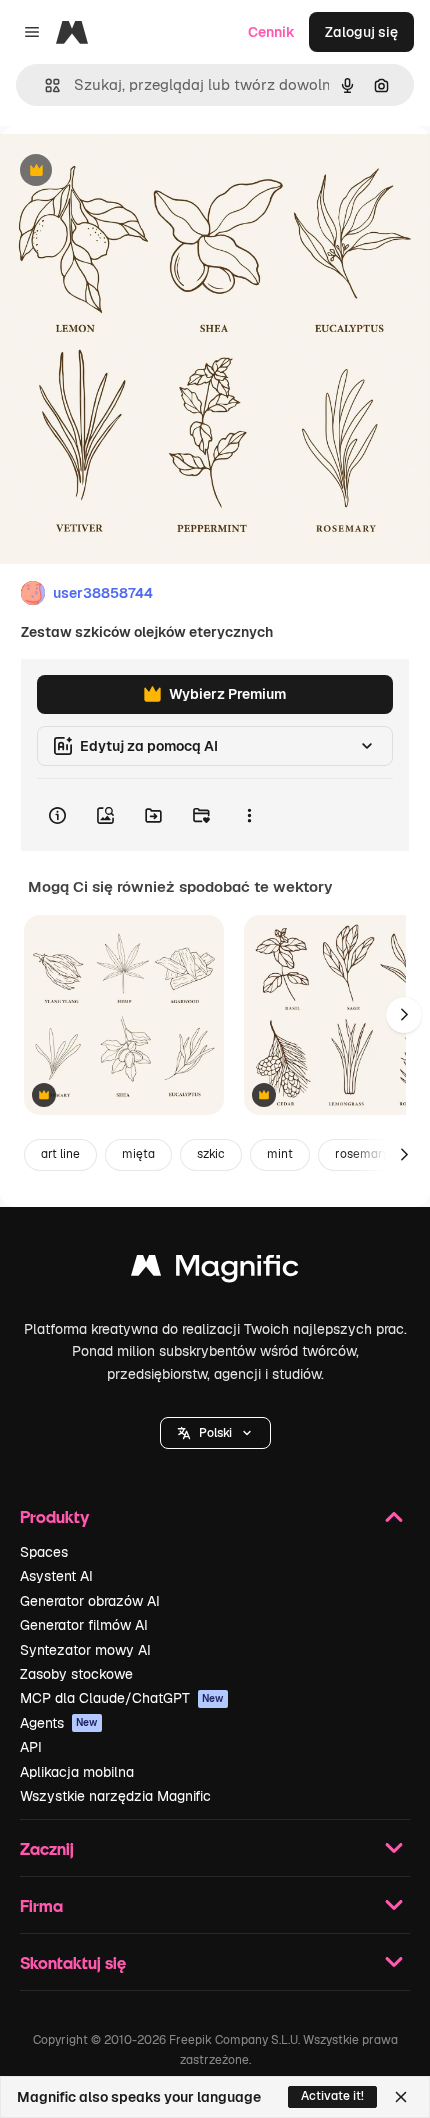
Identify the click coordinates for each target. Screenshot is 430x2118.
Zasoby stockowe (76, 1674)
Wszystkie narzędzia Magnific (115, 1796)
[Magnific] (215, 1270)
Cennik (271, 32)
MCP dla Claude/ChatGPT (122, 1698)
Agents (59, 1723)
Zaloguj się (361, 32)
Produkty (54, 1516)
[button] (215, 1433)
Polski (215, 1433)
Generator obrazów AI (90, 1601)
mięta (138, 1154)
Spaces (44, 1552)
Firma (41, 1905)
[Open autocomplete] (44, 85)
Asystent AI (56, 1576)
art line (60, 1154)
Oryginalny (138, 171)
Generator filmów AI (84, 1625)
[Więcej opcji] (249, 815)
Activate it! (332, 2096)
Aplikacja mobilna (77, 1772)
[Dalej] (404, 1015)
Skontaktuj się (73, 1962)
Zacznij (47, 1848)
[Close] (401, 2097)
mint (280, 1154)
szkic (211, 1154)
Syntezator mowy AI (85, 1650)
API (31, 1747)
